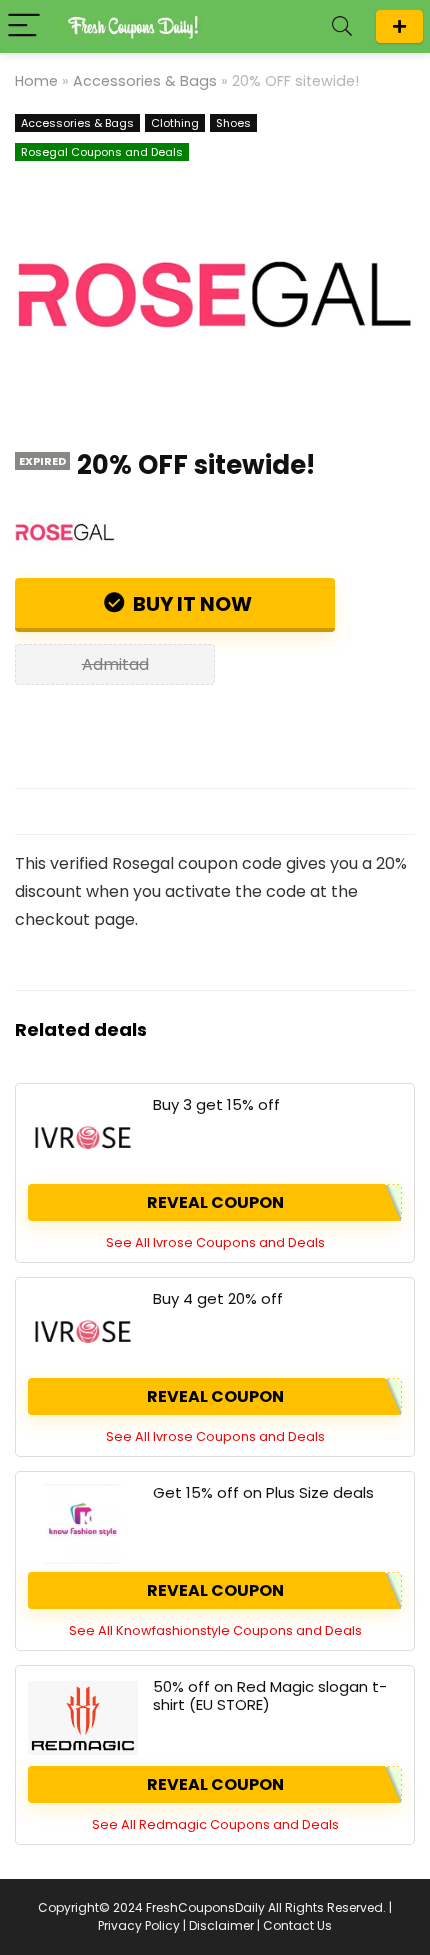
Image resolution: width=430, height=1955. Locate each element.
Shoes (233, 123)
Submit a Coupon (399, 26)
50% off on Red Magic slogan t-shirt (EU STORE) (270, 1695)
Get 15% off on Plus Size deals (263, 1492)
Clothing (175, 123)
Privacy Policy (139, 1925)
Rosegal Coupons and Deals (102, 152)
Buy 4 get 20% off (218, 1298)
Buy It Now (190, 604)
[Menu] (24, 26)
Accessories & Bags (145, 81)
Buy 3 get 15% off (216, 1104)
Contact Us (297, 1925)
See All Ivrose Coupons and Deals (215, 1242)
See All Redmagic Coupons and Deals (215, 1824)
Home (36, 81)
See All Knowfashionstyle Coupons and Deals (215, 1630)
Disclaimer (221, 1925)
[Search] (342, 26)
